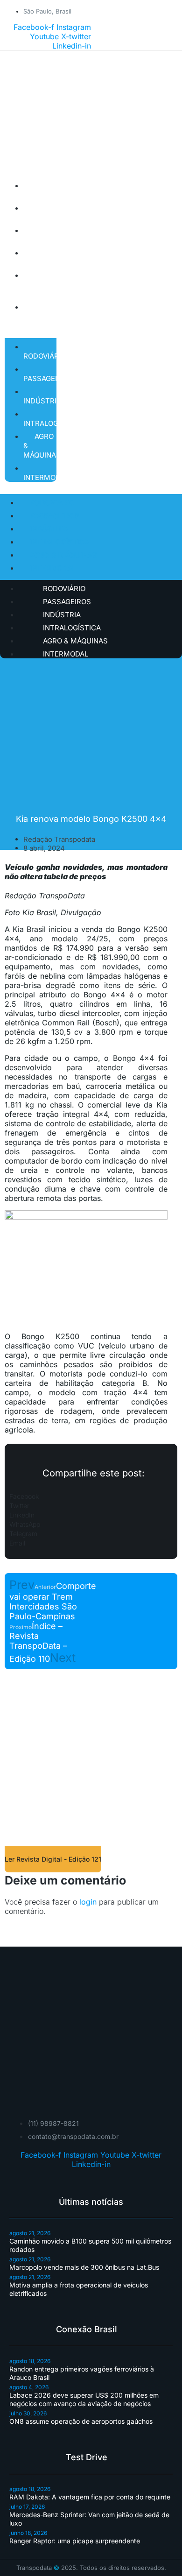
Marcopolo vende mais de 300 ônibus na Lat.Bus (84, 2267)
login (88, 1902)
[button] (91, 1496)
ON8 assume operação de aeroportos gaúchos (81, 2421)
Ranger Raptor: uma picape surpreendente (75, 2541)
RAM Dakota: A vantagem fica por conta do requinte (90, 2497)
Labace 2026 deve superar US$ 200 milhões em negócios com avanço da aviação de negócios (84, 2399)
